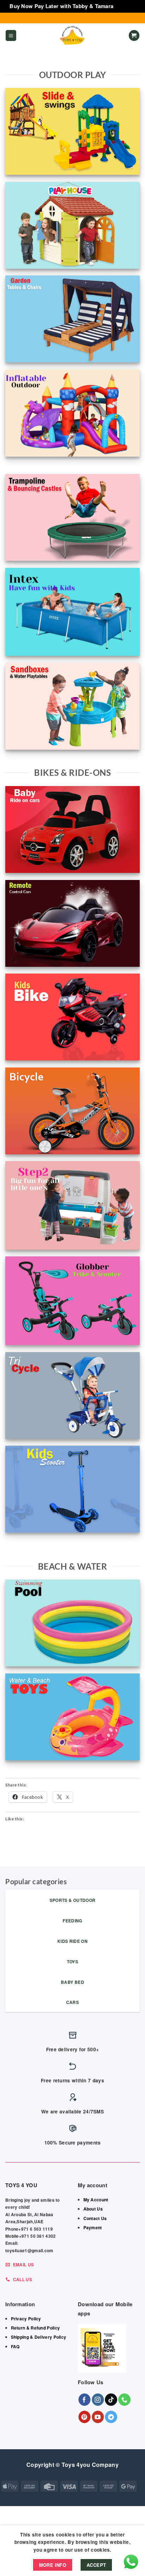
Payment (93, 2227)
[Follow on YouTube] (98, 2417)
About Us (93, 2209)
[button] (11, 35)
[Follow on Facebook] (85, 2400)
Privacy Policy (26, 2319)
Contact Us (95, 2218)
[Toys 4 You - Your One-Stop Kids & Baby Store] (72, 36)
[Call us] (124, 2400)
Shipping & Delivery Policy (39, 2337)
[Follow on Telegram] (111, 2417)
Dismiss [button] (125, 6)
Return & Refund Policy (36, 2328)
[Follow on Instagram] (98, 2400)
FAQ (15, 2346)
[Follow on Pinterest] (85, 2417)
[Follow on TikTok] (111, 2400)
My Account (96, 2200)
